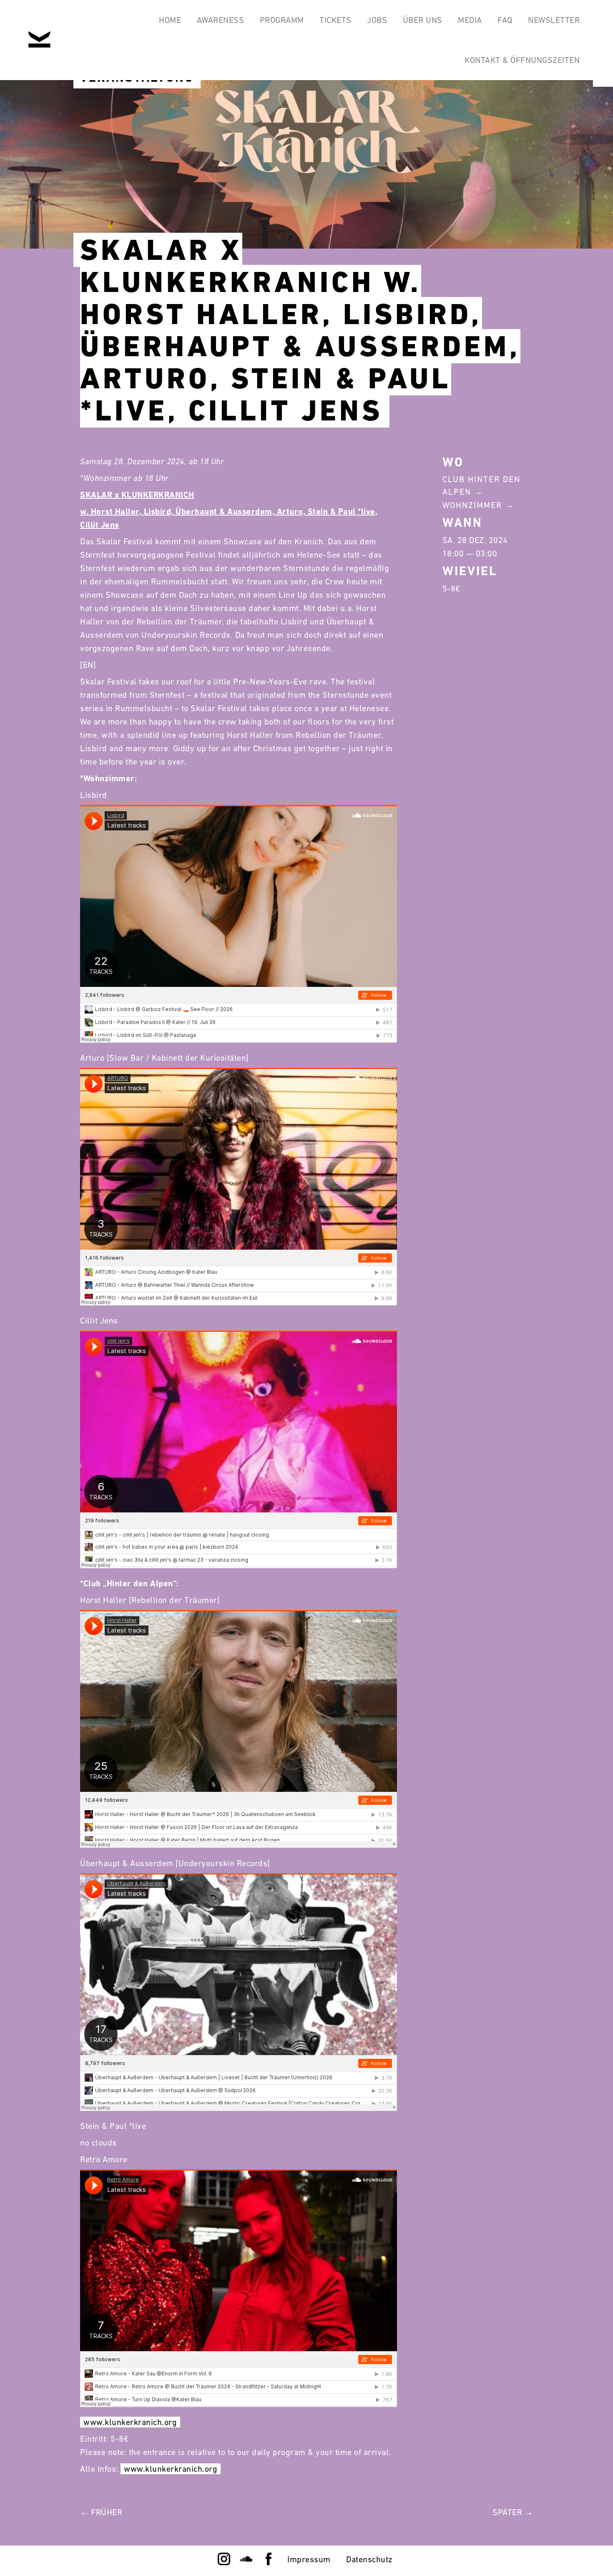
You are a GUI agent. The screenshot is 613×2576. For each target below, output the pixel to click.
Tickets (335, 20)
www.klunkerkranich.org (130, 2422)
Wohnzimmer (472, 505)
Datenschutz (369, 2559)
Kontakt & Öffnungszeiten (522, 60)
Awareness (221, 20)
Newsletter (554, 20)
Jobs (377, 20)
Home (170, 20)
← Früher (101, 2512)
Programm (282, 20)
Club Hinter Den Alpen (481, 486)
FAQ (505, 20)
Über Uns (423, 20)
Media (470, 20)
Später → (513, 2512)
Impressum (309, 2559)
